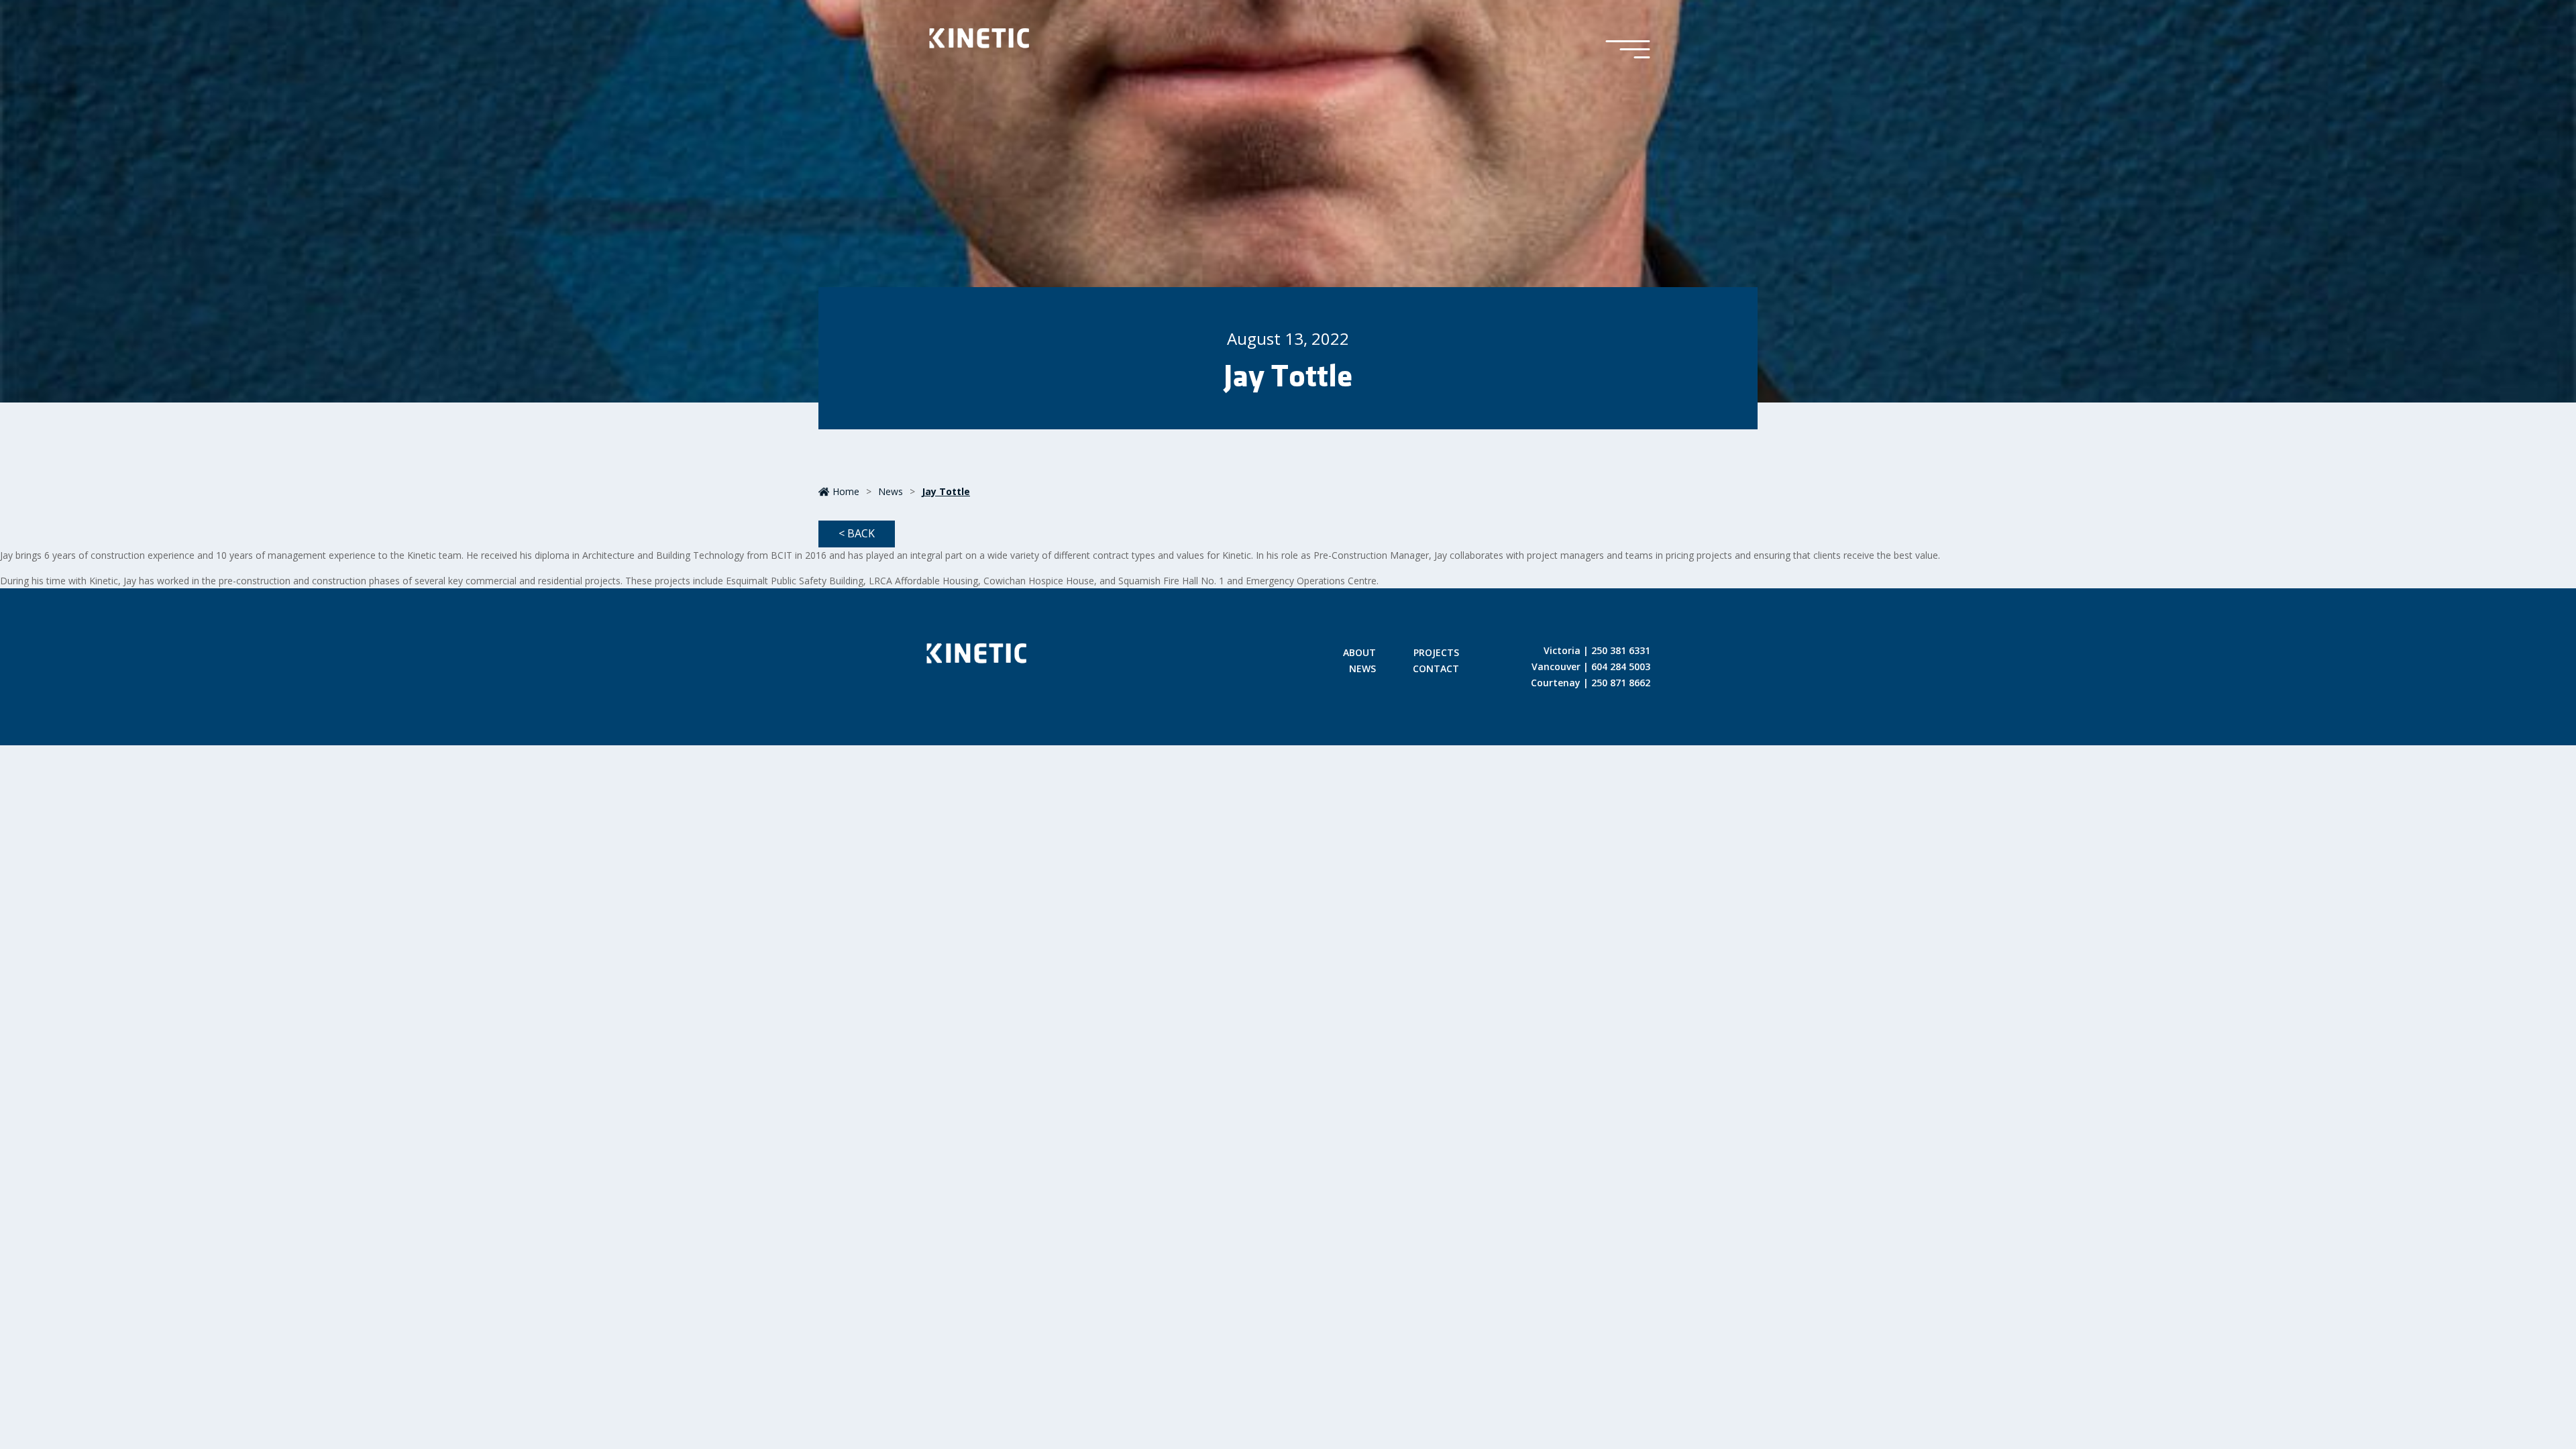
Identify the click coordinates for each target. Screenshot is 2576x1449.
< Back (857, 533)
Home (846, 491)
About (1359, 653)
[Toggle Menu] (1628, 50)
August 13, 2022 (1288, 338)
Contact (1436, 669)
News (891, 491)
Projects (1436, 653)
